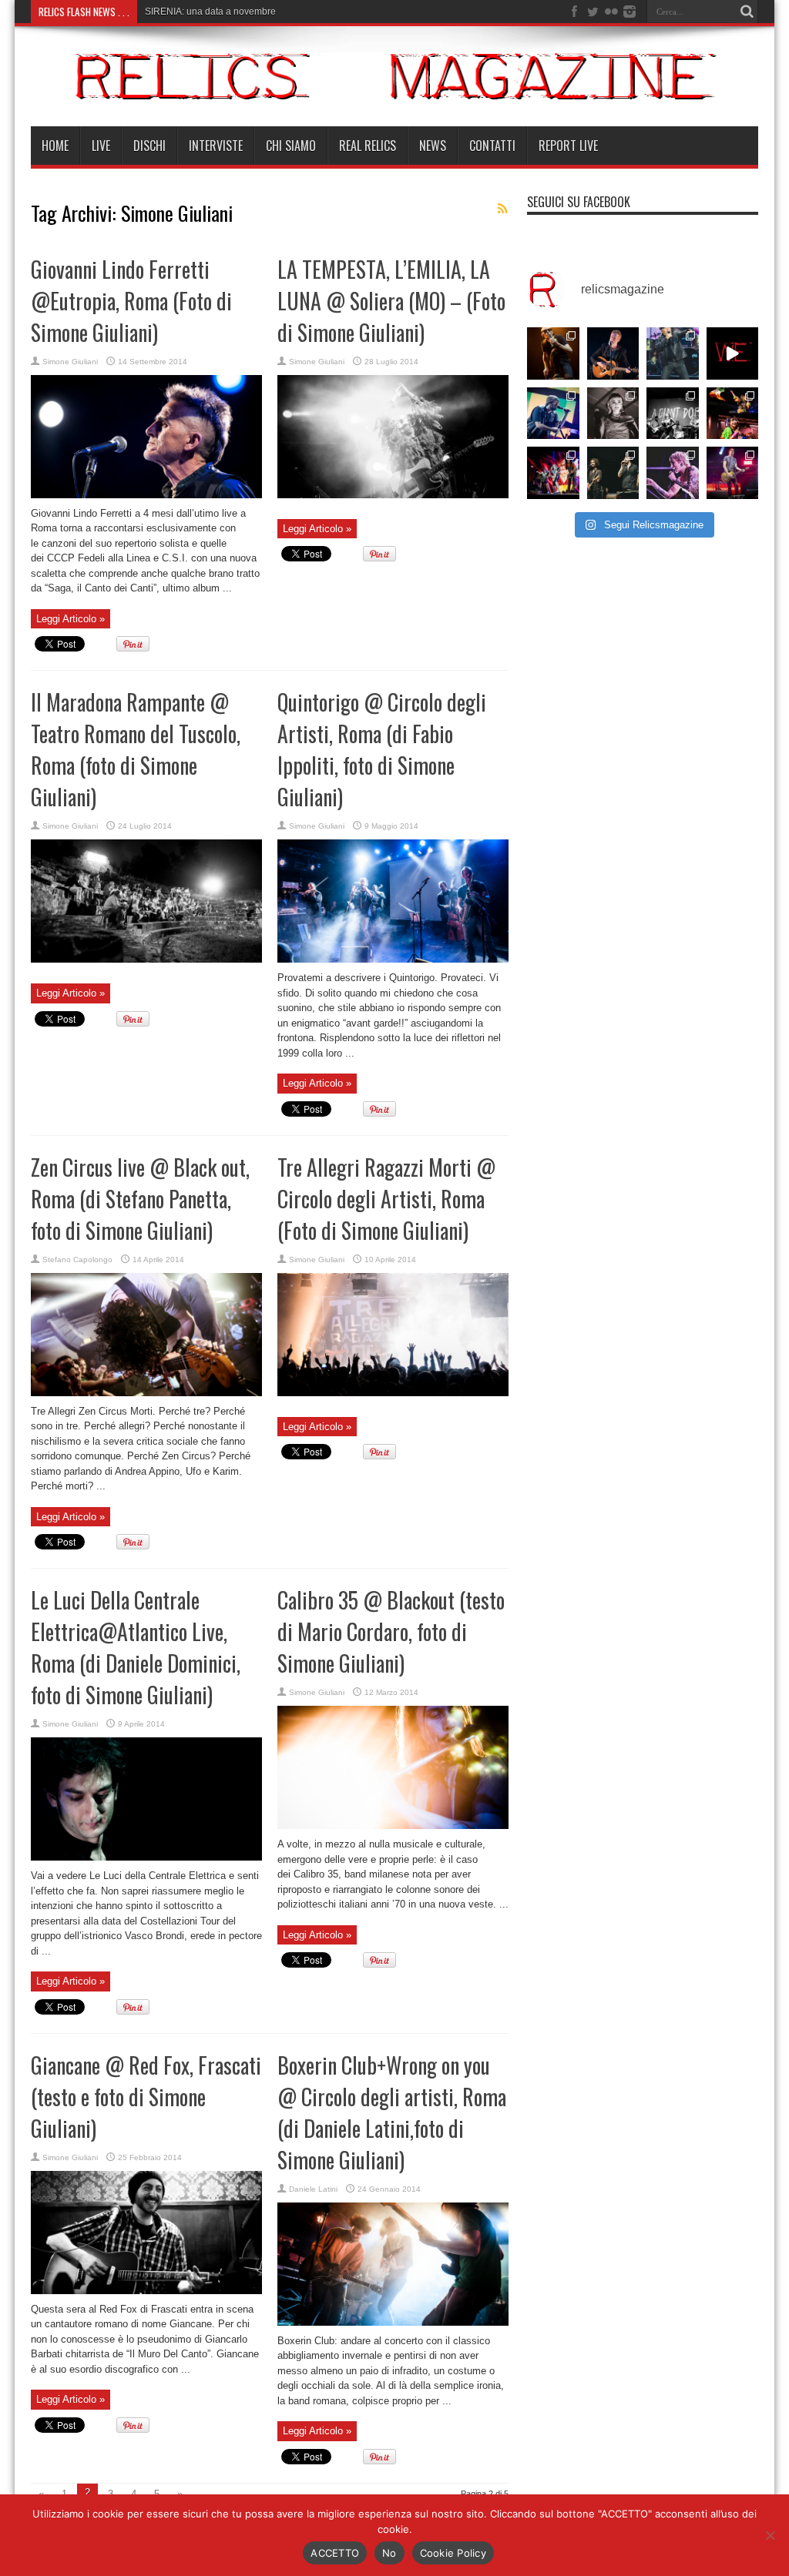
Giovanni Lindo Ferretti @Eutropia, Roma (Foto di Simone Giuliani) (131, 301)
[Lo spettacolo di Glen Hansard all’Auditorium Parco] (613, 353)
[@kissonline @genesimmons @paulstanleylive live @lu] (553, 473)
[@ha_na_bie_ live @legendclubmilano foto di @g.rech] (733, 414)
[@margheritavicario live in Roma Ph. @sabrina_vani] (613, 414)
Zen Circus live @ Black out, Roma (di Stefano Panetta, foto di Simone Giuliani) (140, 1199)
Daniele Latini (313, 2189)
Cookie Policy (453, 2553)
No (389, 2553)
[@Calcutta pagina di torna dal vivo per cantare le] (553, 414)
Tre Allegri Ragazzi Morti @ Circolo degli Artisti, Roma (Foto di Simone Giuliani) (386, 1199)
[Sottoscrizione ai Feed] (502, 209)
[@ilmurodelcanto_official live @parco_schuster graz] (613, 473)
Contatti (492, 146)
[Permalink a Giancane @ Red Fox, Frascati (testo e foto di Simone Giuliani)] (146, 2291)
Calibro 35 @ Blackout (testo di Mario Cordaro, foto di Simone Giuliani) (391, 1631)
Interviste (216, 146)
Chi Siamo (291, 146)
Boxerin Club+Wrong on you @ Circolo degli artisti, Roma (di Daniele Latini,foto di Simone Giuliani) (392, 2112)
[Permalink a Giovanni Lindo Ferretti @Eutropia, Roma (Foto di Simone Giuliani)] (146, 495)
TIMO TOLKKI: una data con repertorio (225, 12)
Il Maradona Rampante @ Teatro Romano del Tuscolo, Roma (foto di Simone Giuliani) (136, 749)
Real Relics (368, 146)
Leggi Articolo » (71, 619)
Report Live (568, 146)
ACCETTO (335, 2553)
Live (101, 146)
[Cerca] (747, 12)
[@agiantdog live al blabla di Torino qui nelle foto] (673, 414)
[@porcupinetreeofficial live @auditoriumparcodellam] (733, 473)
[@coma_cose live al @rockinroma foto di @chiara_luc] (673, 473)
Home (55, 146)
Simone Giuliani (70, 362)
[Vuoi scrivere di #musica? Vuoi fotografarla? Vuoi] (733, 353)
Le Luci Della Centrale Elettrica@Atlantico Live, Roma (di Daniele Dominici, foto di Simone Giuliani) (136, 1647)
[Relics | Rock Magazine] (394, 88)
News (433, 146)
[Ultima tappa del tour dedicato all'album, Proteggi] (553, 353)
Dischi (149, 146)
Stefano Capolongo (77, 1260)
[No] (770, 2535)
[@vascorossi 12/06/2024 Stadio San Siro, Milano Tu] (673, 353)
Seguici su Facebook (579, 202)
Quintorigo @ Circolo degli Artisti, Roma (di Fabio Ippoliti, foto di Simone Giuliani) (382, 749)
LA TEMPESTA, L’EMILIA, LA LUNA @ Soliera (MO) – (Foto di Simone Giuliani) (391, 301)
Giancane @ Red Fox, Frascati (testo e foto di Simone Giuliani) (146, 2097)
